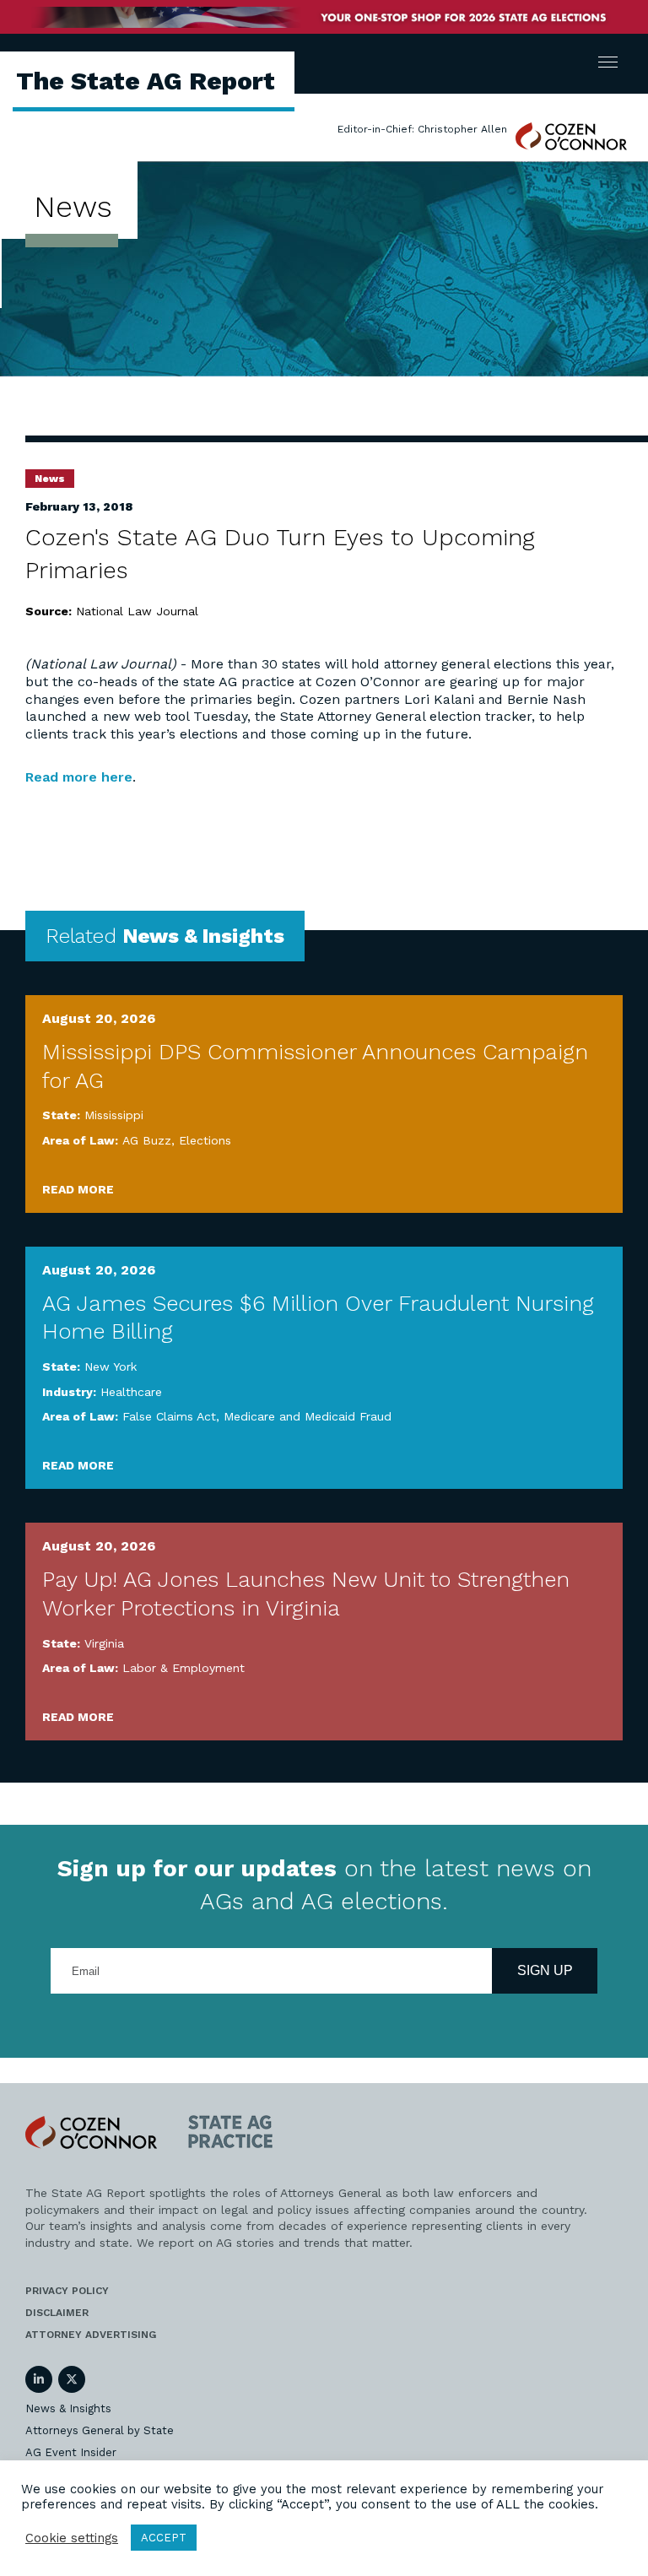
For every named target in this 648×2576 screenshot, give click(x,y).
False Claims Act (169, 1416)
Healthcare (131, 1392)
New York (111, 1366)
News (50, 479)
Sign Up (545, 1970)
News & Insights (68, 2408)
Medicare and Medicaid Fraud (308, 1416)
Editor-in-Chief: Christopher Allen (422, 129)
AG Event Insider (71, 2452)
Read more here (79, 777)
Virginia (104, 1643)
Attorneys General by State (100, 2430)
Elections (205, 1140)
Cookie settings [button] (72, 2538)
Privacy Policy (67, 2291)
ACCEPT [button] (164, 2538)
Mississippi (114, 1115)
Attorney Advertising (91, 2335)
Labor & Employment (184, 1668)
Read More (78, 1189)
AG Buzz (147, 1140)
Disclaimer (57, 2313)
